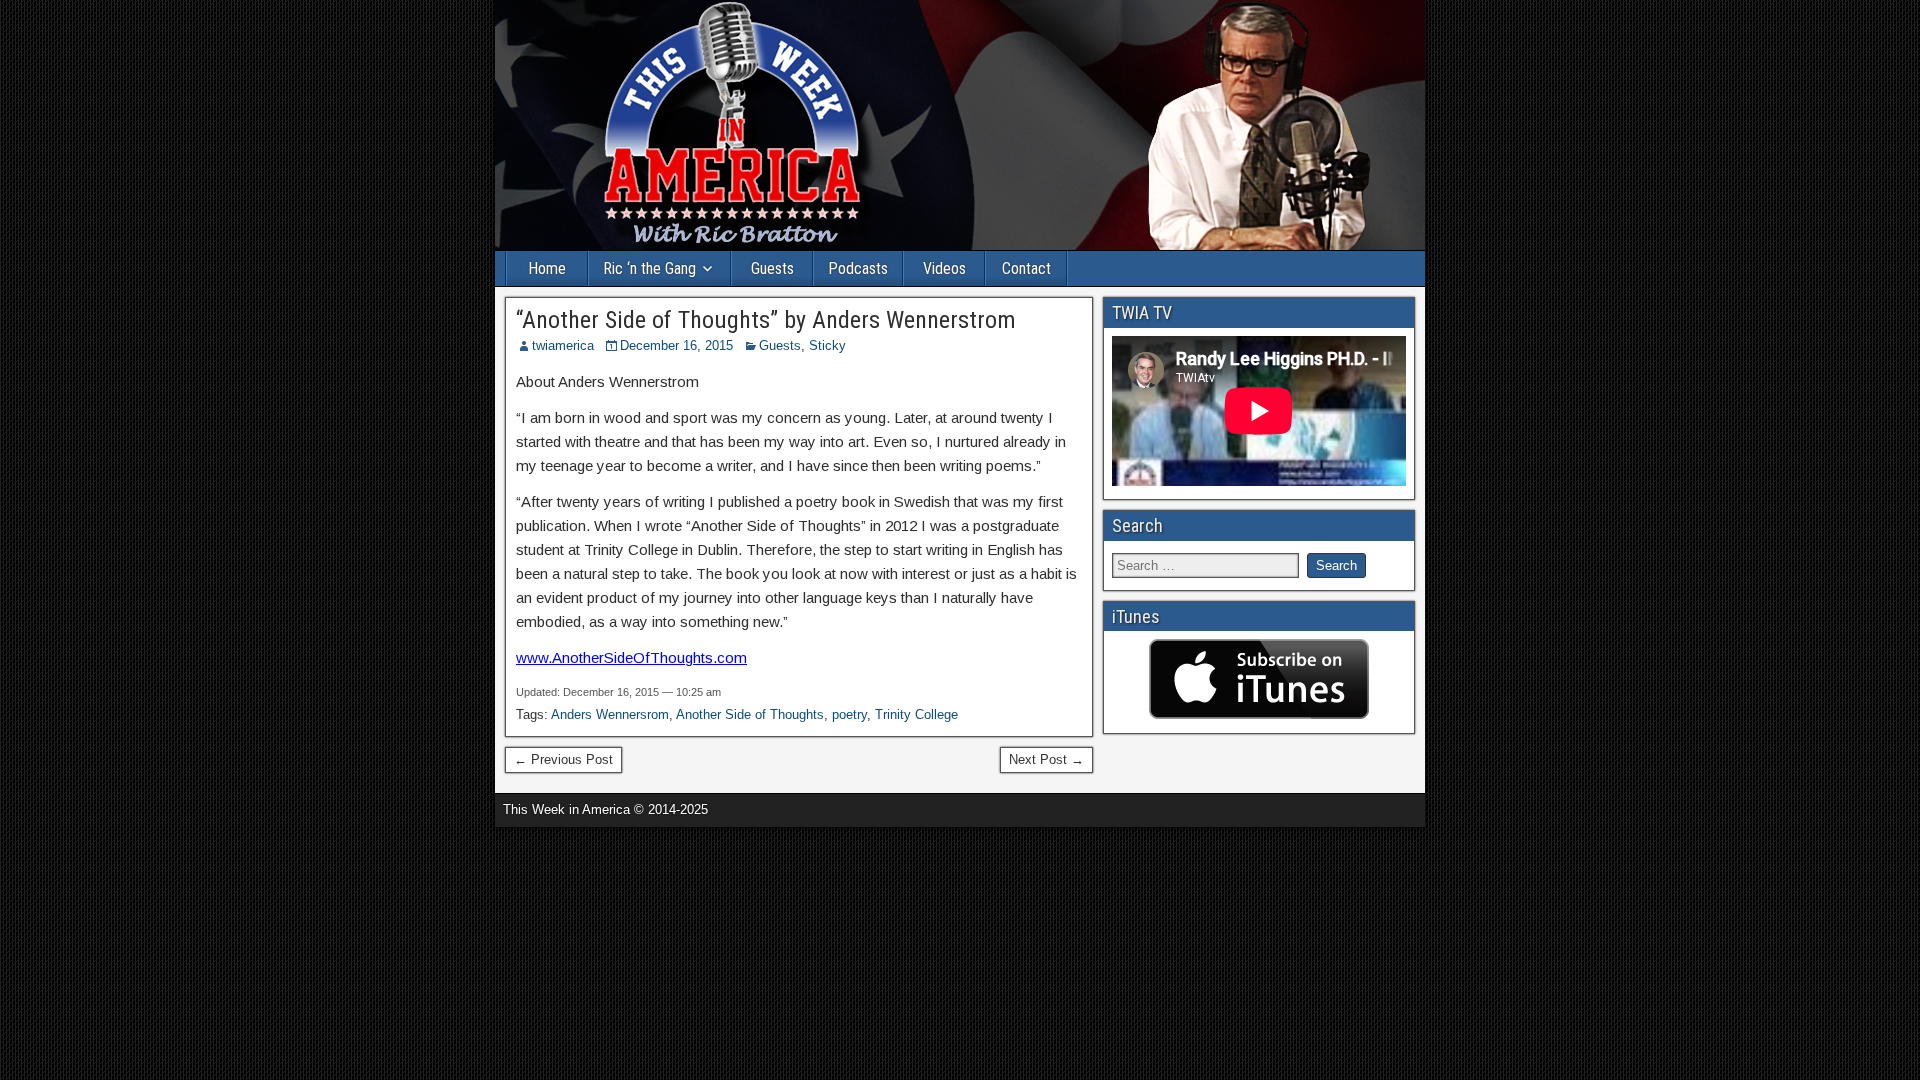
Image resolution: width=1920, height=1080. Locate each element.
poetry (849, 714)
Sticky (827, 345)
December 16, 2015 (676, 345)
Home (547, 268)
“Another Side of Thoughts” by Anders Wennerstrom (766, 320)
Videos (944, 268)
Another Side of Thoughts (750, 714)
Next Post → (1046, 759)
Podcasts (858, 268)
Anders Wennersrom (610, 714)
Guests (772, 268)
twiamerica (563, 345)
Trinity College (916, 714)
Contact (1026, 268)
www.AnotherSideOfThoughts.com (631, 657)
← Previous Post (563, 759)
